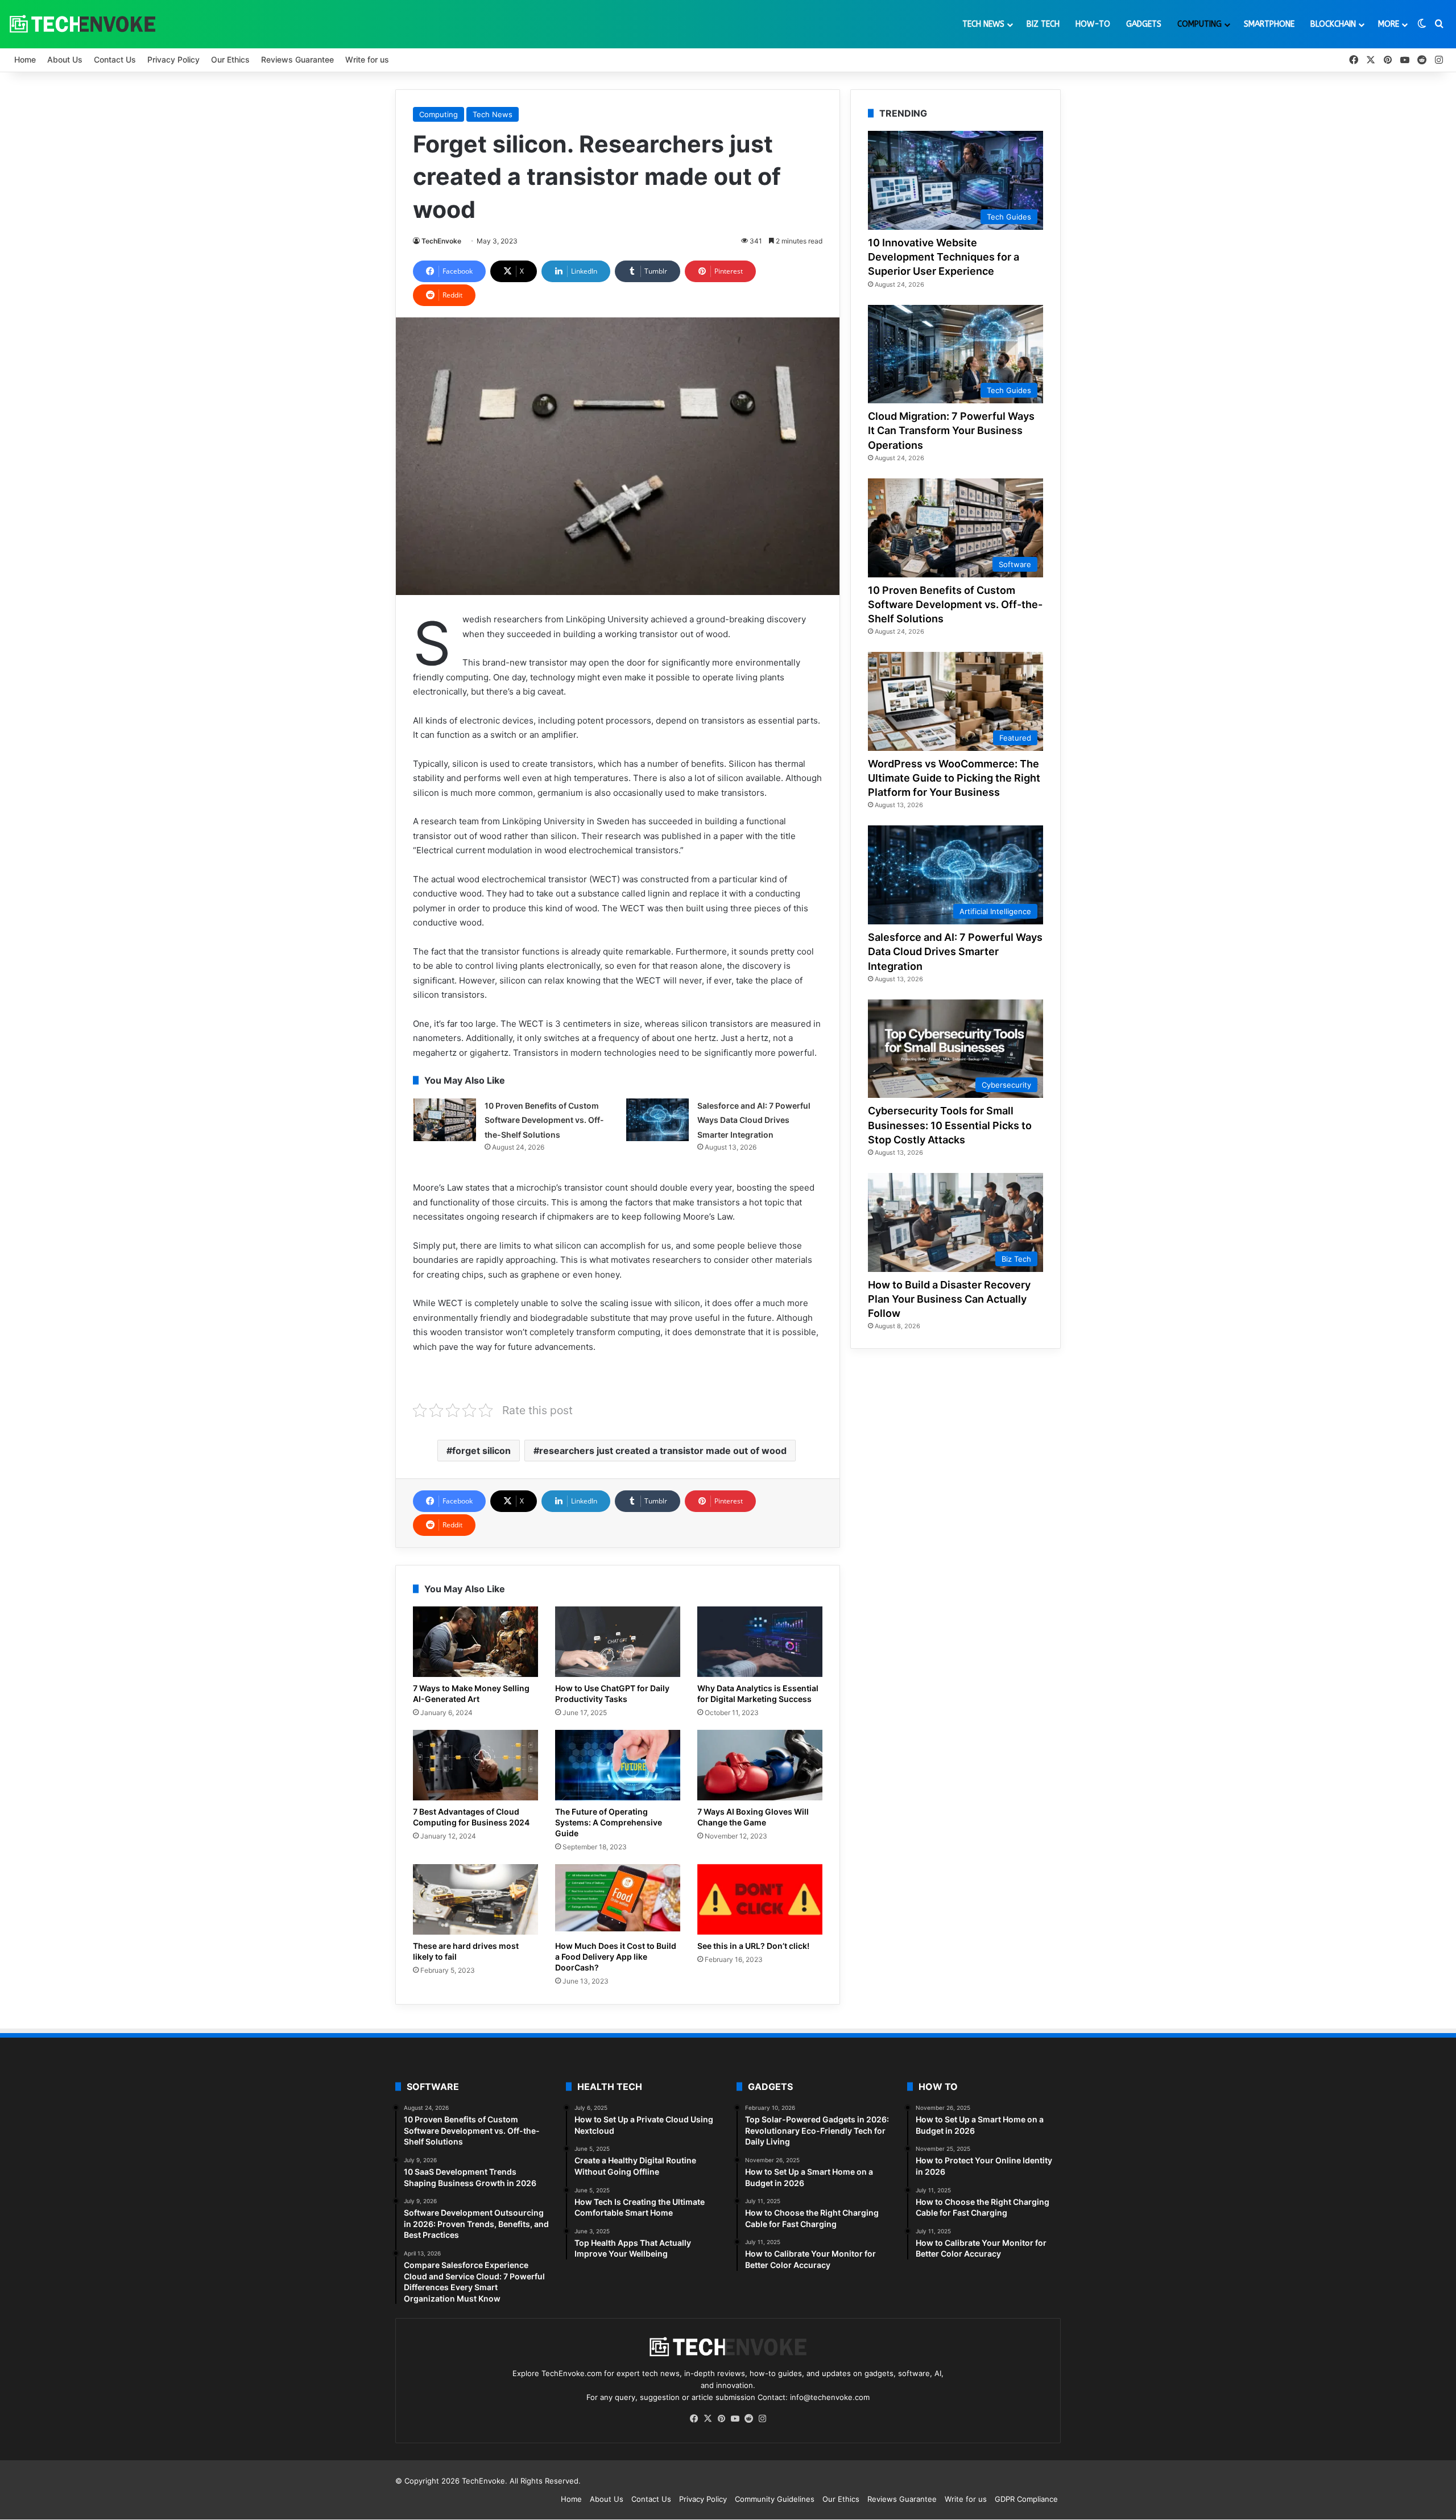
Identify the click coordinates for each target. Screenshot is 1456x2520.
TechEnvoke (441, 241)
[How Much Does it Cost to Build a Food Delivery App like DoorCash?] (618, 1899)
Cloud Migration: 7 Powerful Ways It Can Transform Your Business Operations (951, 430)
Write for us (367, 59)
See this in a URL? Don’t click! (753, 1946)
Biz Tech (1043, 24)
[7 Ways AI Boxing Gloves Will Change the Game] (760, 1765)
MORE (1389, 24)
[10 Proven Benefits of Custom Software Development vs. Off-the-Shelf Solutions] (445, 1120)
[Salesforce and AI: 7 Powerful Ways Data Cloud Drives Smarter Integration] (657, 1120)
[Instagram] (762, 2419)
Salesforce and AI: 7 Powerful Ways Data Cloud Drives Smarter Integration (754, 1120)
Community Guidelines (775, 2499)
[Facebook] (694, 2419)
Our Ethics (230, 59)
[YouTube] (735, 2419)
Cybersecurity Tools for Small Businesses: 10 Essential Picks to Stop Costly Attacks (950, 1125)
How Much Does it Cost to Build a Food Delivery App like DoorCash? (616, 1957)
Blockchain (1333, 24)
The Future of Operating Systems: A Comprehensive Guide (609, 1822)
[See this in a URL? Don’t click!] (760, 1899)
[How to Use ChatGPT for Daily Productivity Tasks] (618, 1642)
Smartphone (1269, 24)
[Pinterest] (721, 2419)
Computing (1199, 24)
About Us (65, 59)
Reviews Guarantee (297, 59)
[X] (708, 2419)
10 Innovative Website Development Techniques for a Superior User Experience (944, 257)
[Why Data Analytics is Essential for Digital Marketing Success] (760, 1642)
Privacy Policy (173, 59)
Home (25, 59)
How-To (1093, 24)
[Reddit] (748, 2419)
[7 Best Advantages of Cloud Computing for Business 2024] (475, 1765)
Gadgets (1144, 24)
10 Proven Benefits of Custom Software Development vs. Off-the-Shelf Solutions (544, 1120)
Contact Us (115, 59)
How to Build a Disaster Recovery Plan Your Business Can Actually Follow (949, 1299)
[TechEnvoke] (82, 24)
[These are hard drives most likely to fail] (475, 1899)
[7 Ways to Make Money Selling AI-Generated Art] (475, 1642)
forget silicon (481, 1451)
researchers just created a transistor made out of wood (663, 1451)
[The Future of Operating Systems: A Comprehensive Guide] (618, 1765)
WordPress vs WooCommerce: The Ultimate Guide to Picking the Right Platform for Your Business (954, 778)
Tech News (983, 24)
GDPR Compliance (1026, 2499)
